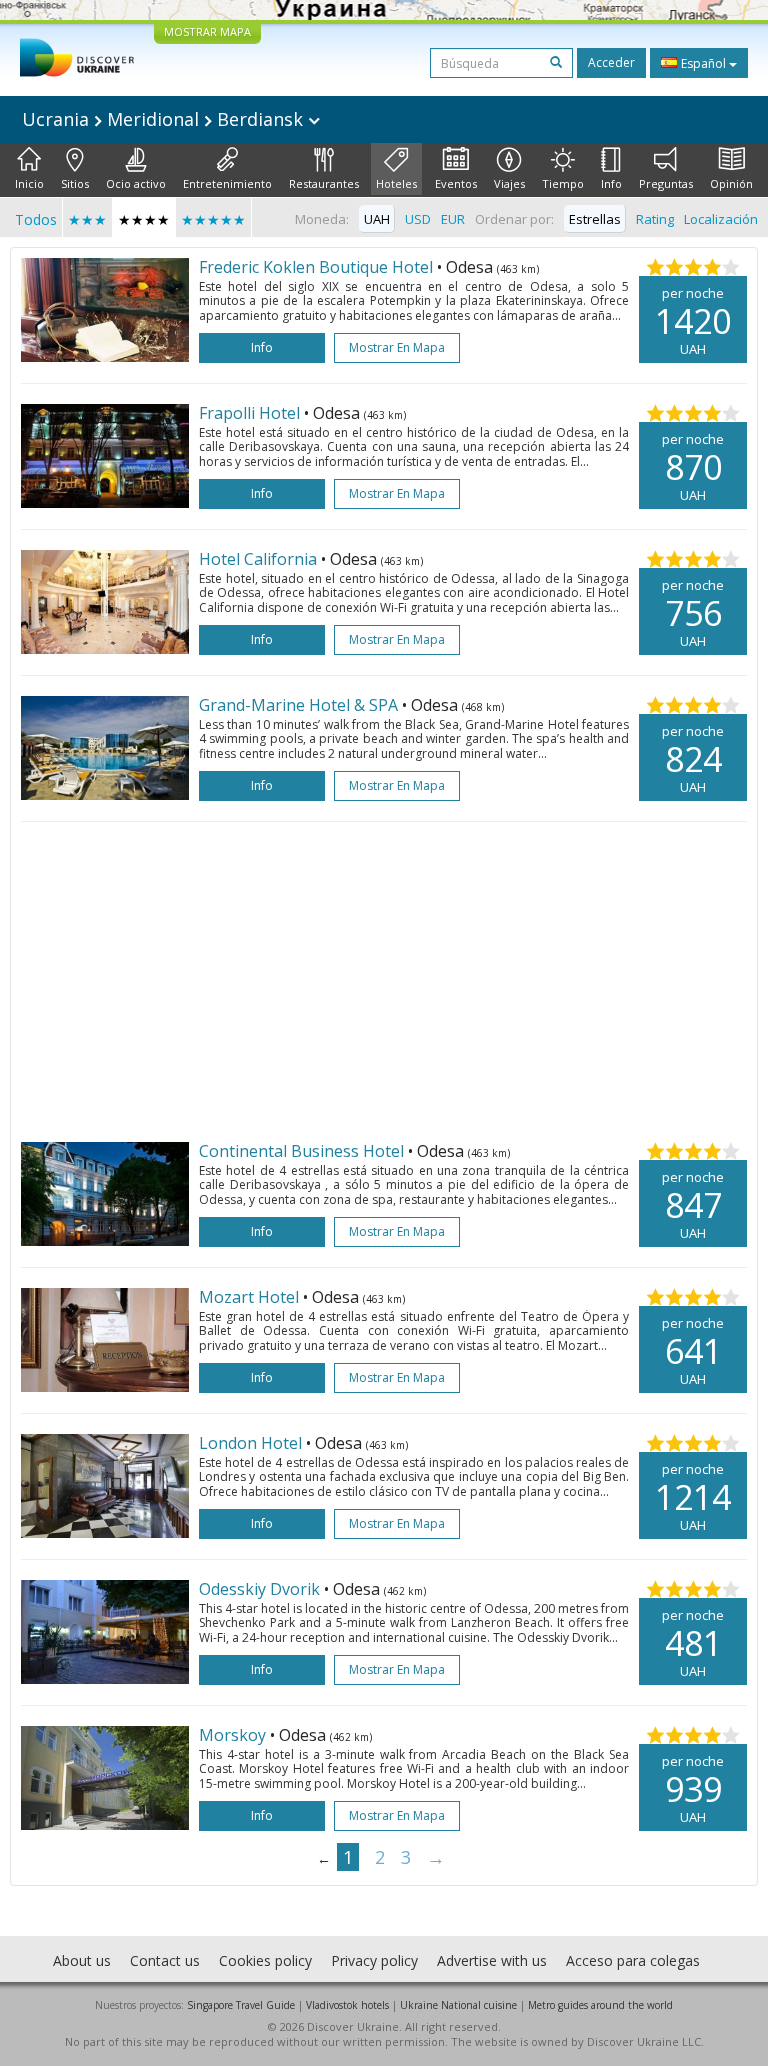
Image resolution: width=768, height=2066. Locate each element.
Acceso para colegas (633, 1960)
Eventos (456, 183)
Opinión (731, 183)
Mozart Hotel (251, 1297)
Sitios (75, 183)
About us (82, 1960)
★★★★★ (213, 219)
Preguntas (666, 183)
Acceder (611, 62)
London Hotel (252, 1443)
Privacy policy (374, 1960)
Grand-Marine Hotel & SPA (300, 705)
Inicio (29, 183)
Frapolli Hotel (251, 413)
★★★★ (144, 219)
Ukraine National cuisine (458, 2005)
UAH (377, 219)
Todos (36, 219)
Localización (721, 219)
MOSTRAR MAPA (207, 31)
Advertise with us (492, 1960)
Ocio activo (136, 183)
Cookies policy (265, 1960)
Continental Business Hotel (303, 1151)
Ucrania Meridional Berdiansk (165, 119)
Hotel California (260, 559)
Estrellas (595, 219)
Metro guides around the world (600, 2005)
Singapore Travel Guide (241, 2005)
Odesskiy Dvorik (261, 1589)
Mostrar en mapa (397, 347)
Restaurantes (324, 183)
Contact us (165, 1960)
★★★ (87, 219)
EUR (453, 219)
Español (703, 63)
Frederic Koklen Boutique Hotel (318, 267)
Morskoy (234, 1735)
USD (418, 219)
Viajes (509, 183)
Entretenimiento (227, 183)
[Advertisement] (384, 982)
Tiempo (563, 183)
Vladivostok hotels (347, 2005)
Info (611, 183)
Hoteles (396, 183)
